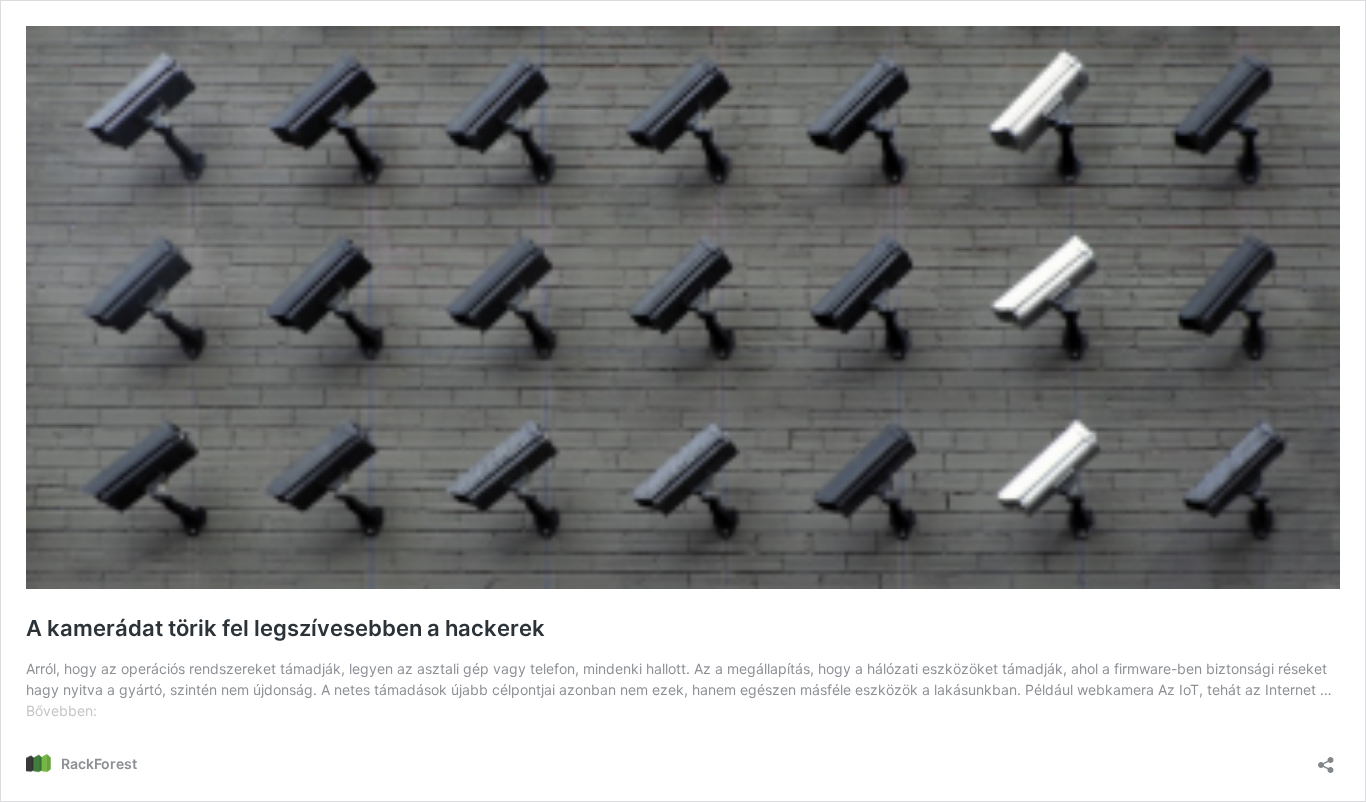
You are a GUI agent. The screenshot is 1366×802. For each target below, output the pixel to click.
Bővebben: (61, 710)
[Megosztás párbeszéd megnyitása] (1326, 758)
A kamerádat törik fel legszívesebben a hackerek (285, 628)
